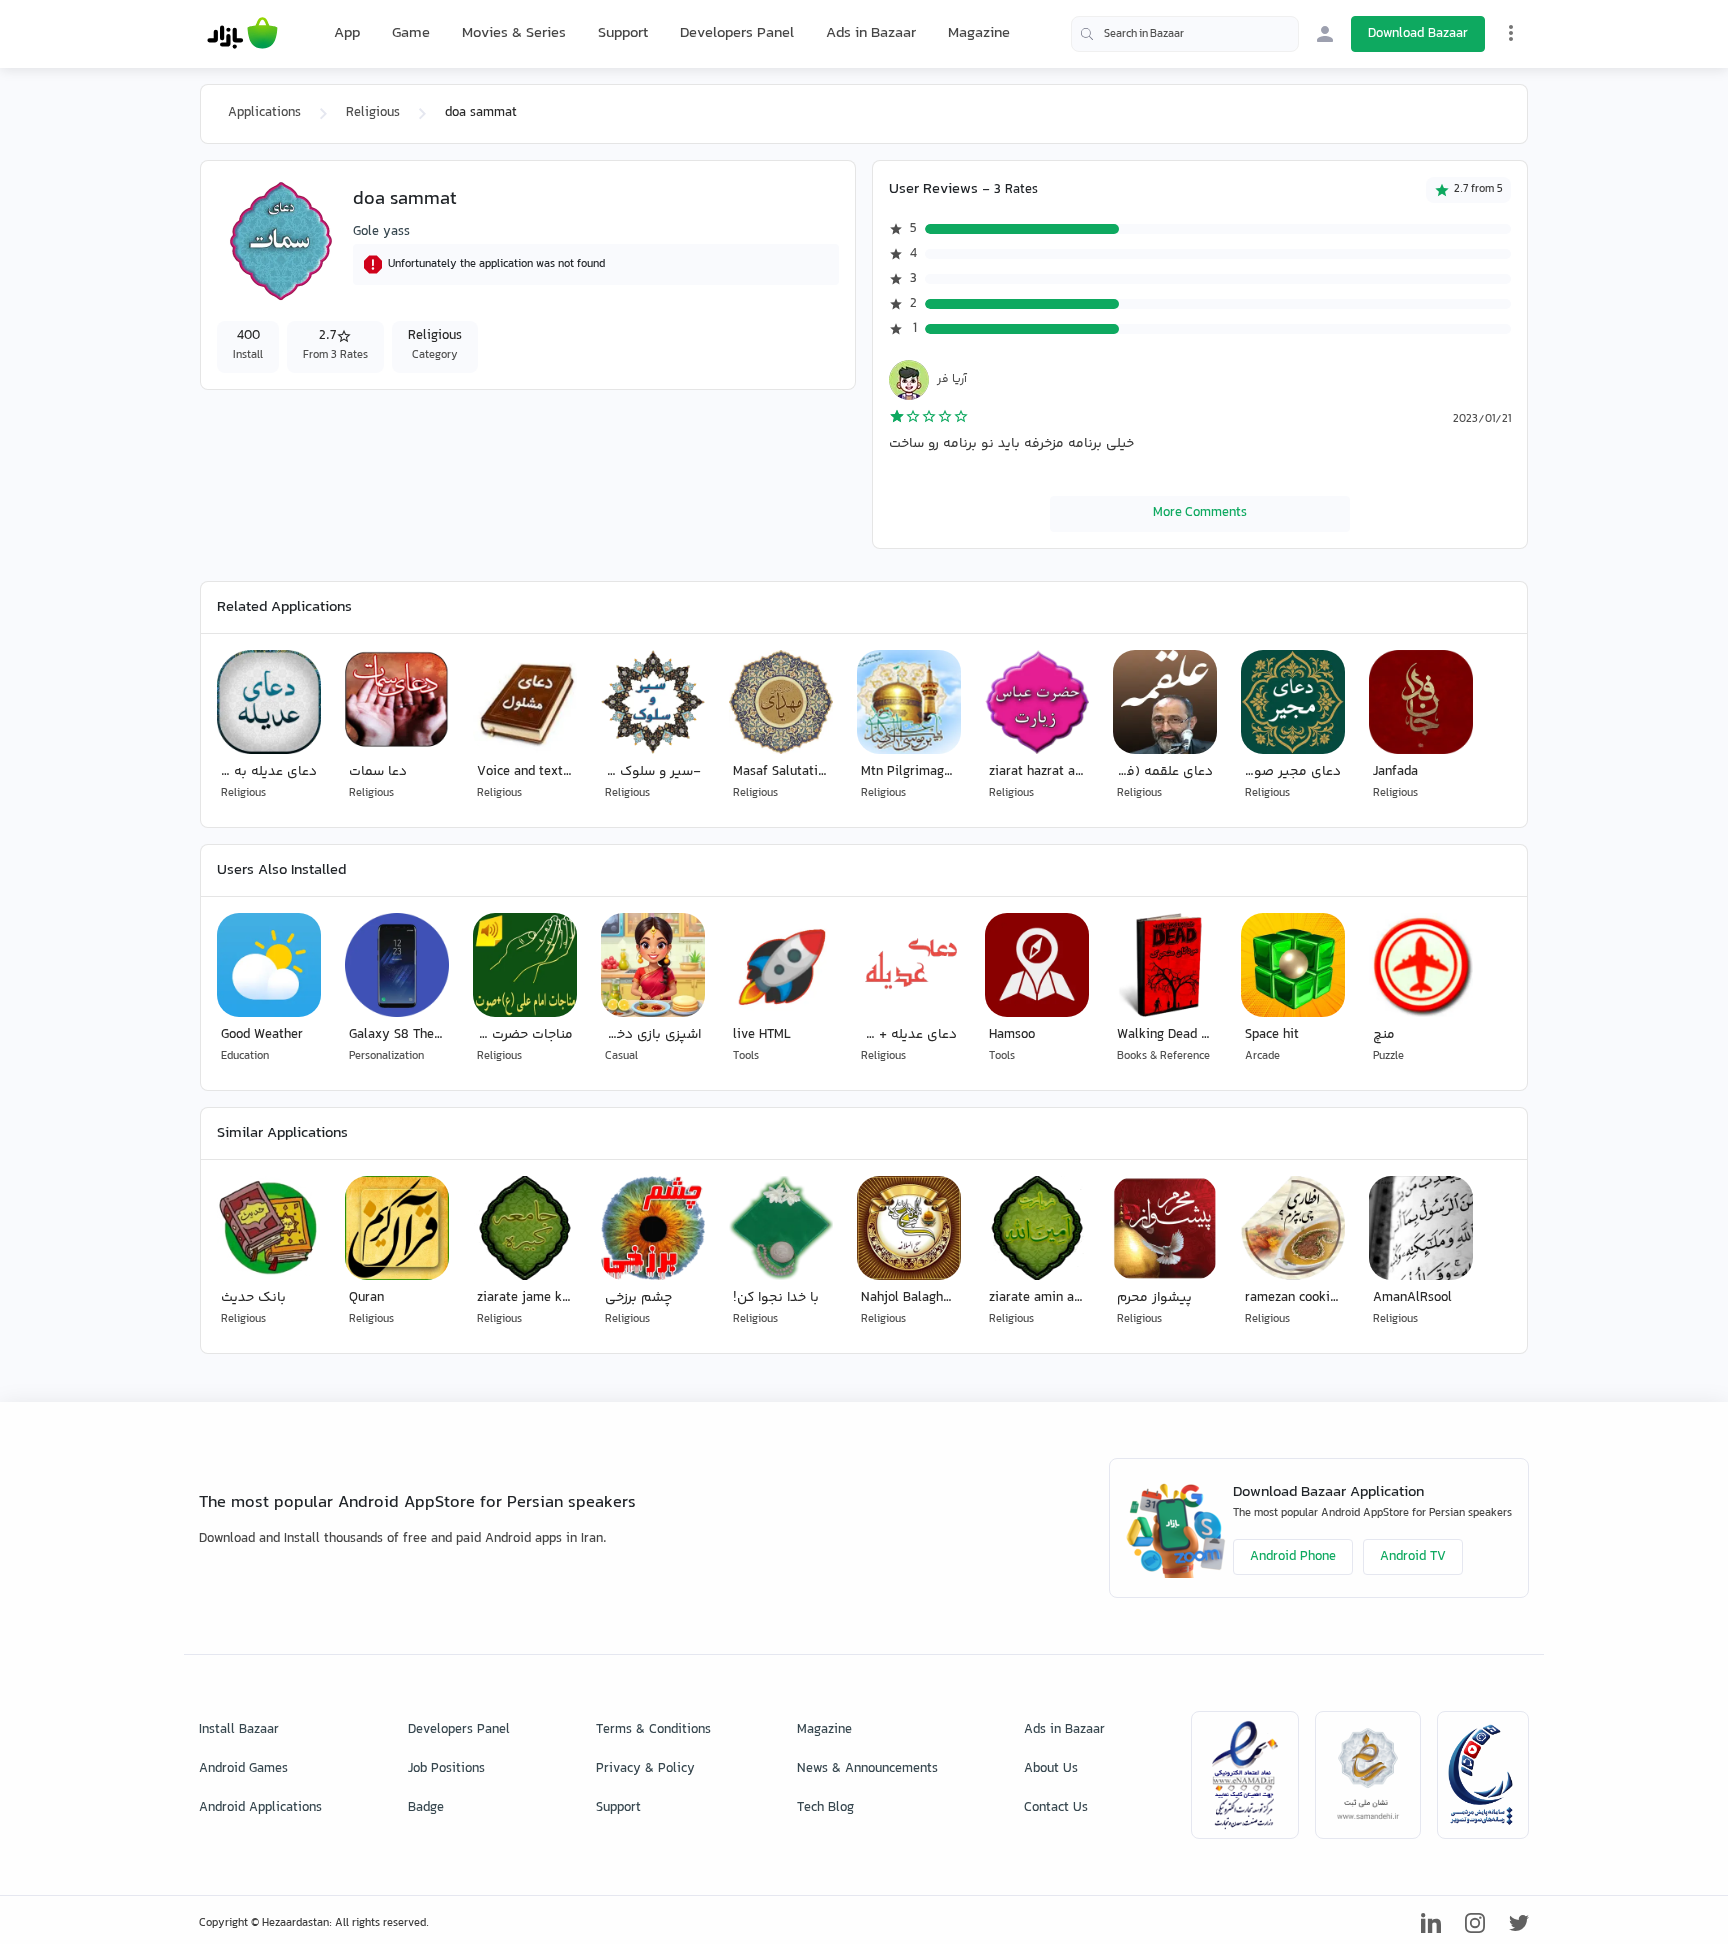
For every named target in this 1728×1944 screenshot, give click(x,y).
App (347, 34)
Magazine (979, 33)
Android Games (243, 1769)
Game (411, 34)
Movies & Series (514, 33)
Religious (373, 113)
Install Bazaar (239, 1730)
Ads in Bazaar (871, 33)
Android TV (1413, 1557)
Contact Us (1056, 1808)
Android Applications (260, 1808)
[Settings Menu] (1511, 33)
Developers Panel (737, 33)
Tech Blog (825, 1808)
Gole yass (381, 232)
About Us (1051, 1769)
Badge (426, 1808)
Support (623, 33)
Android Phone (1293, 1557)
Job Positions (446, 1769)
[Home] (242, 34)
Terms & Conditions (653, 1730)
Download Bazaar (1418, 34)
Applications (264, 113)
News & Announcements (867, 1769)
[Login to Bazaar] (1325, 34)
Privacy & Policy (645, 1769)
